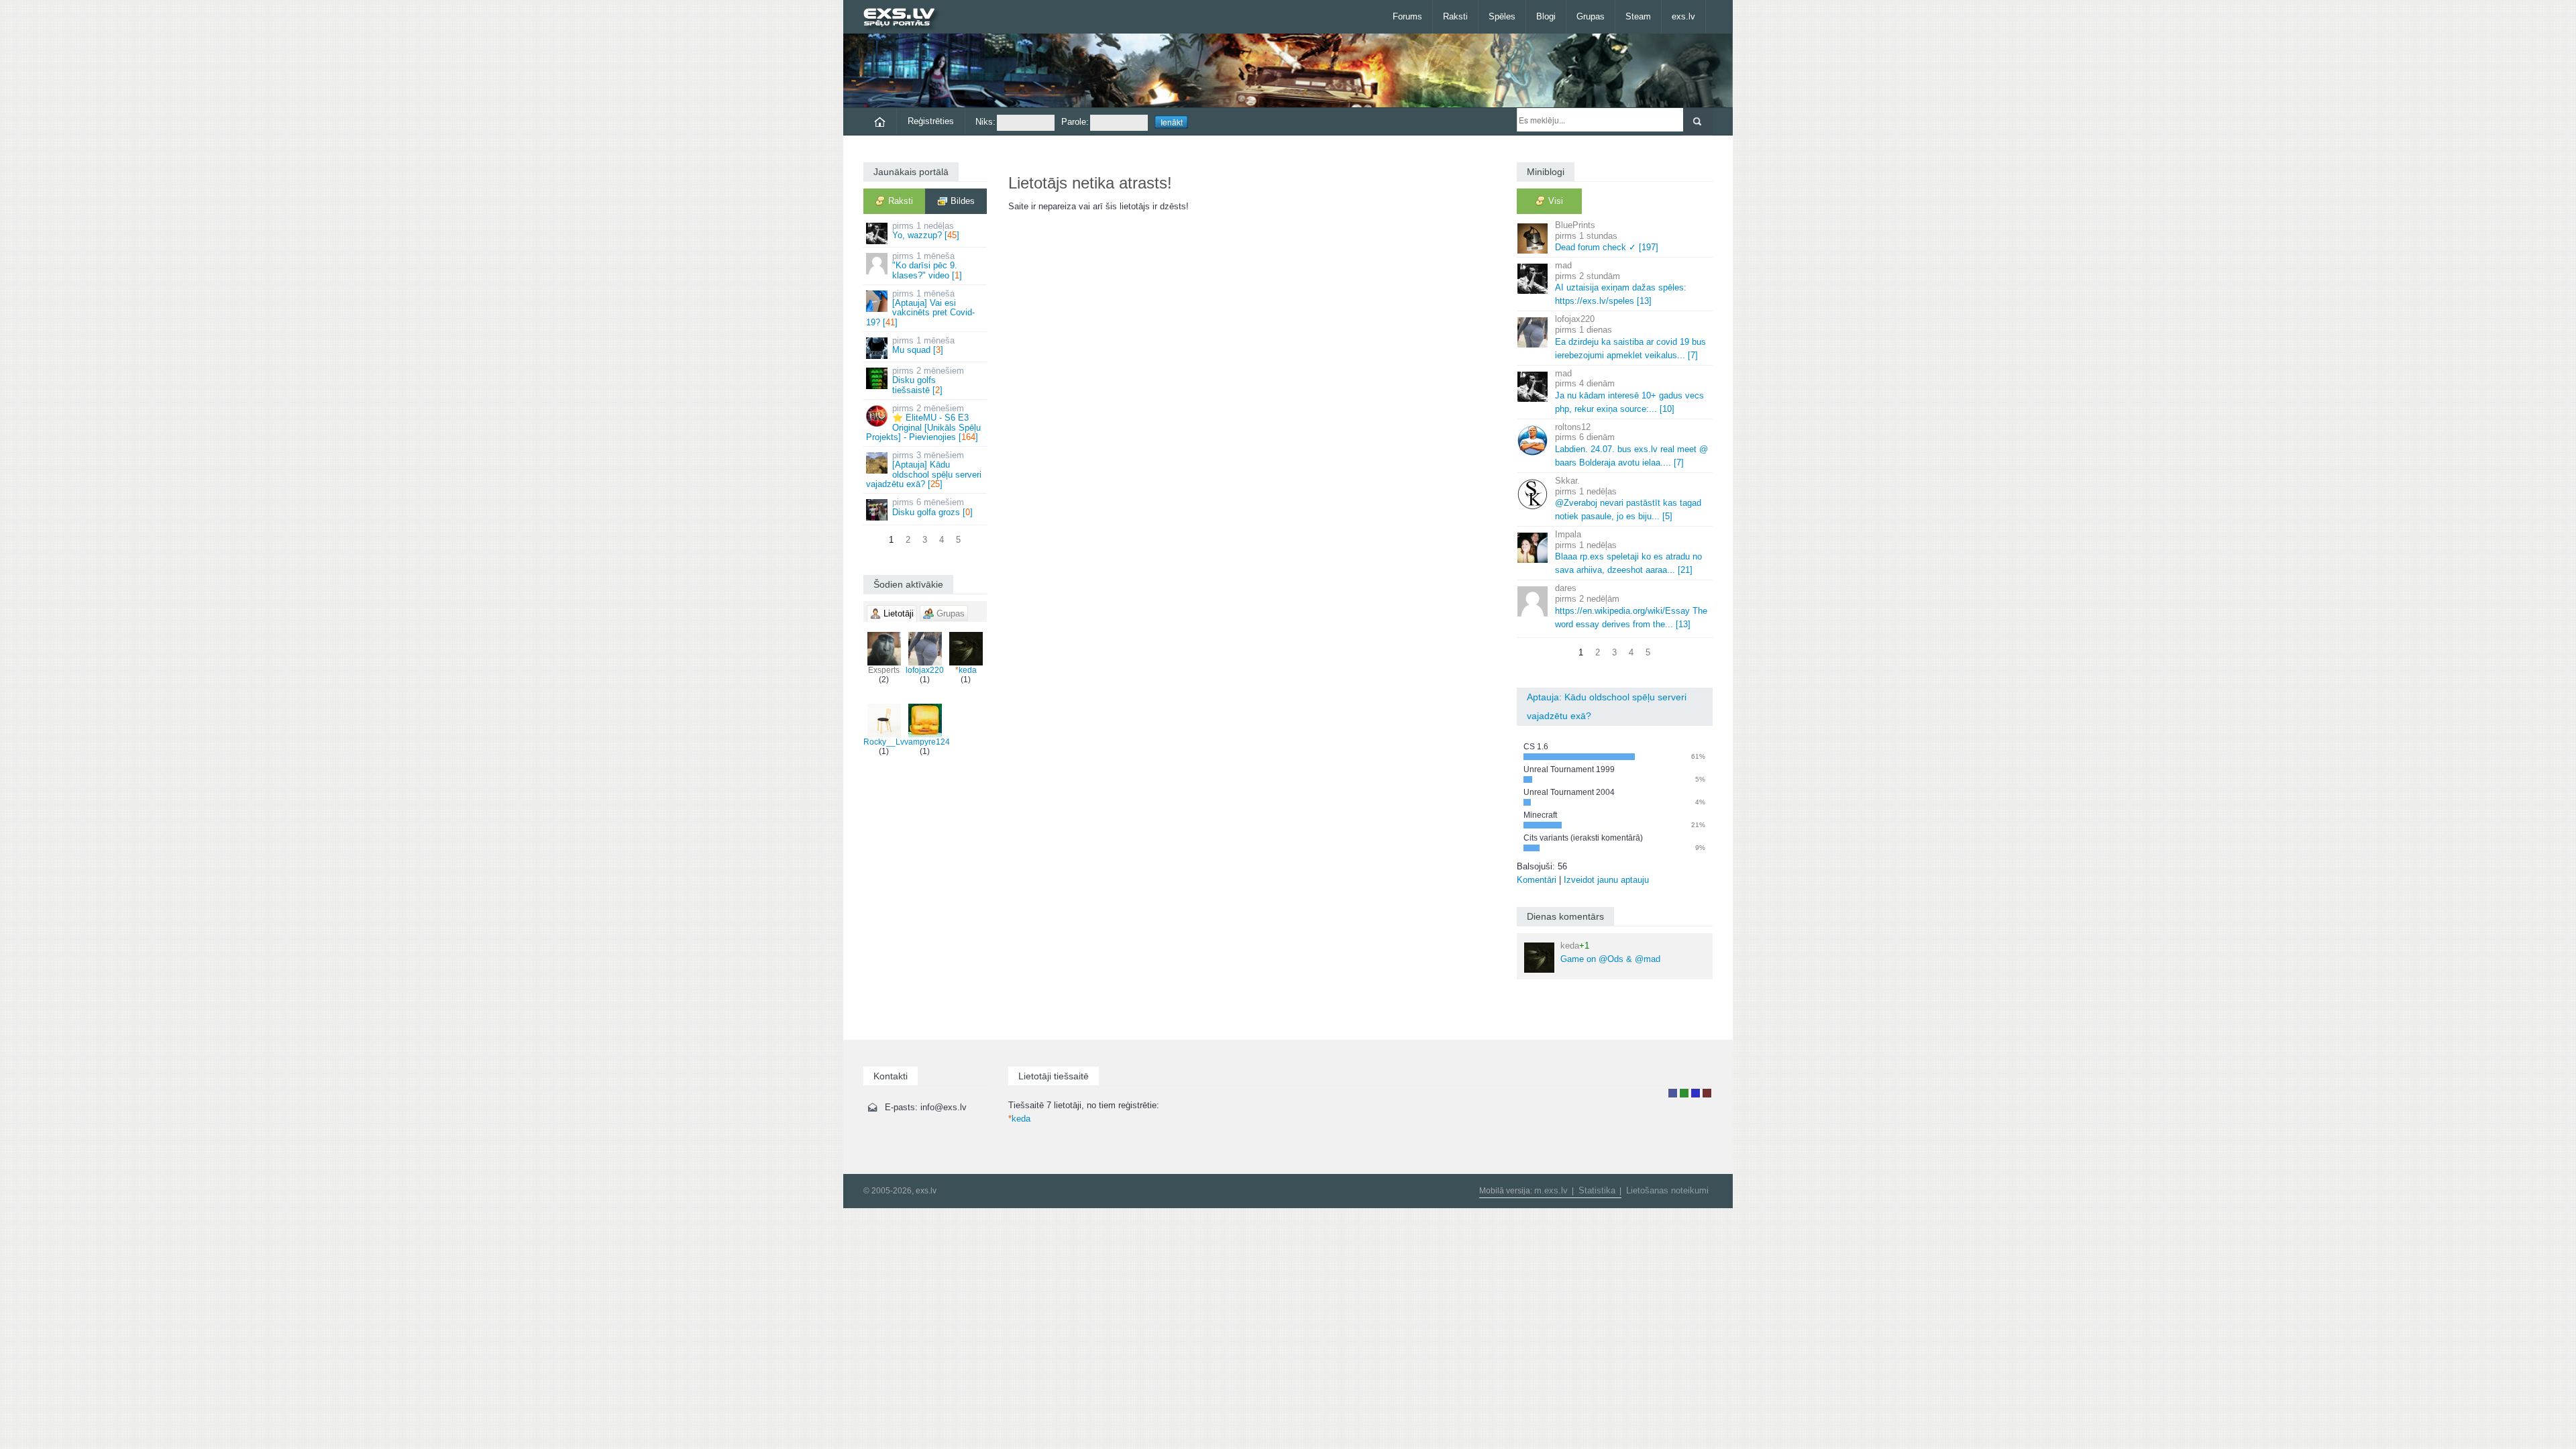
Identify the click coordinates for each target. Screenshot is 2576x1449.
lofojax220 (925, 670)
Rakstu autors (1684, 1093)
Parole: (1075, 122)
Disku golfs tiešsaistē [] (928, 380)
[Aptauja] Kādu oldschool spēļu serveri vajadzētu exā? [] (924, 470)
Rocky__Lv (884, 742)
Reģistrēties (931, 121)
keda (966, 670)
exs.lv (1683, 16)
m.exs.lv (1551, 1190)
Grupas (1591, 16)
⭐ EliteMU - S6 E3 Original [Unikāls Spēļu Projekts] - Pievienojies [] (923, 423)
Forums (1407, 16)
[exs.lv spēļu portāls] (905, 18)
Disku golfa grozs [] (932, 507)
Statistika (1597, 1190)
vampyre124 (927, 742)
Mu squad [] (923, 345)
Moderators (1696, 1093)
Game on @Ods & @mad (1610, 952)
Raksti (1455, 16)
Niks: (985, 122)
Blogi (1546, 16)
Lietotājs (1673, 1093)
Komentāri (1537, 880)
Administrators (1707, 1093)
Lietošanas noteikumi (1667, 1190)
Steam (1638, 16)
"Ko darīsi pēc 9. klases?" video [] (927, 266)
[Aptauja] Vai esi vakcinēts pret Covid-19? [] (920, 308)
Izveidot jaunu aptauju (1606, 880)
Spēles (1502, 16)
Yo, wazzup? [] (926, 230)
